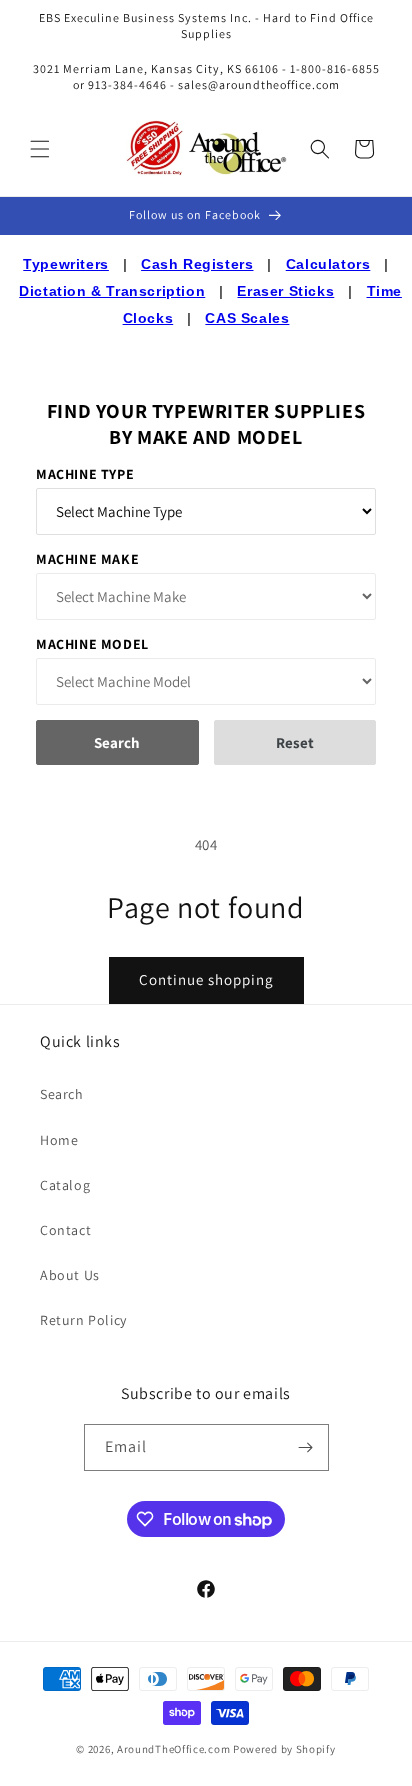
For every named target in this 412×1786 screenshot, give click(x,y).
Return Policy (83, 1320)
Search (62, 1094)
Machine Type (85, 474)
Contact (65, 1230)
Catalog (65, 1185)
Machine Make (87, 559)
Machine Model (92, 644)
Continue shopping (206, 979)
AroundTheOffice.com (173, 1749)
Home (59, 1140)
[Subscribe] (306, 1447)
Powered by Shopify (284, 1749)
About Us (70, 1275)
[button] (40, 149)
